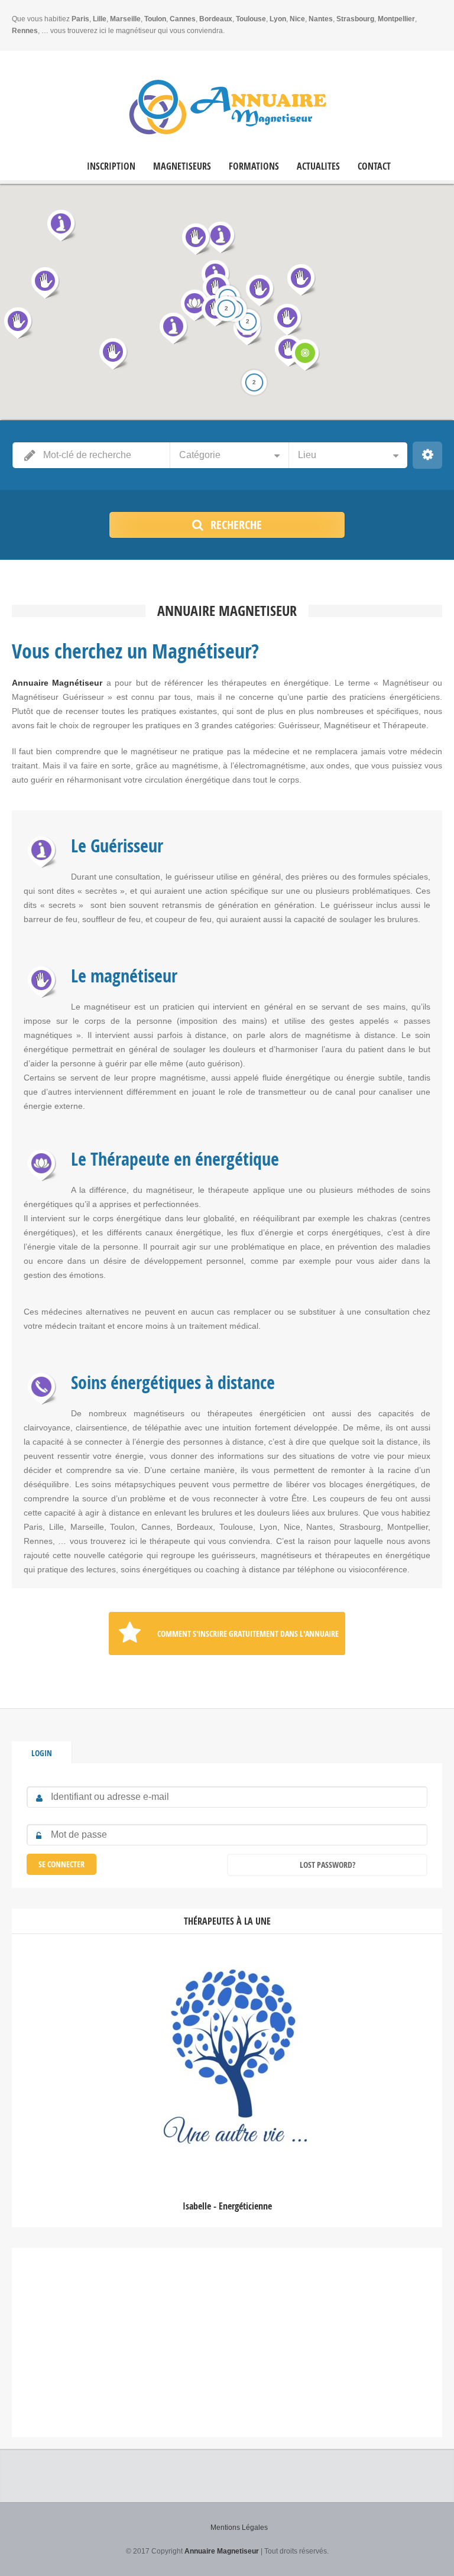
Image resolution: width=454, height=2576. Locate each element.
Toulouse (251, 19)
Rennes (25, 31)
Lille (100, 19)
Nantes (321, 19)
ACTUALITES (318, 166)
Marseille (125, 19)
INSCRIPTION (111, 166)
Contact (374, 166)
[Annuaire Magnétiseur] (227, 107)
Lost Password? (327, 1865)
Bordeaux (216, 19)
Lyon (278, 19)
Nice (297, 19)
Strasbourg (355, 19)
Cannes (183, 19)
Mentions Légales (239, 2528)
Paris (80, 19)
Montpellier (396, 19)
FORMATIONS (254, 166)
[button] (247, 329)
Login (42, 1753)
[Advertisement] (227, 2343)
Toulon (155, 19)
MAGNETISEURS (182, 166)
